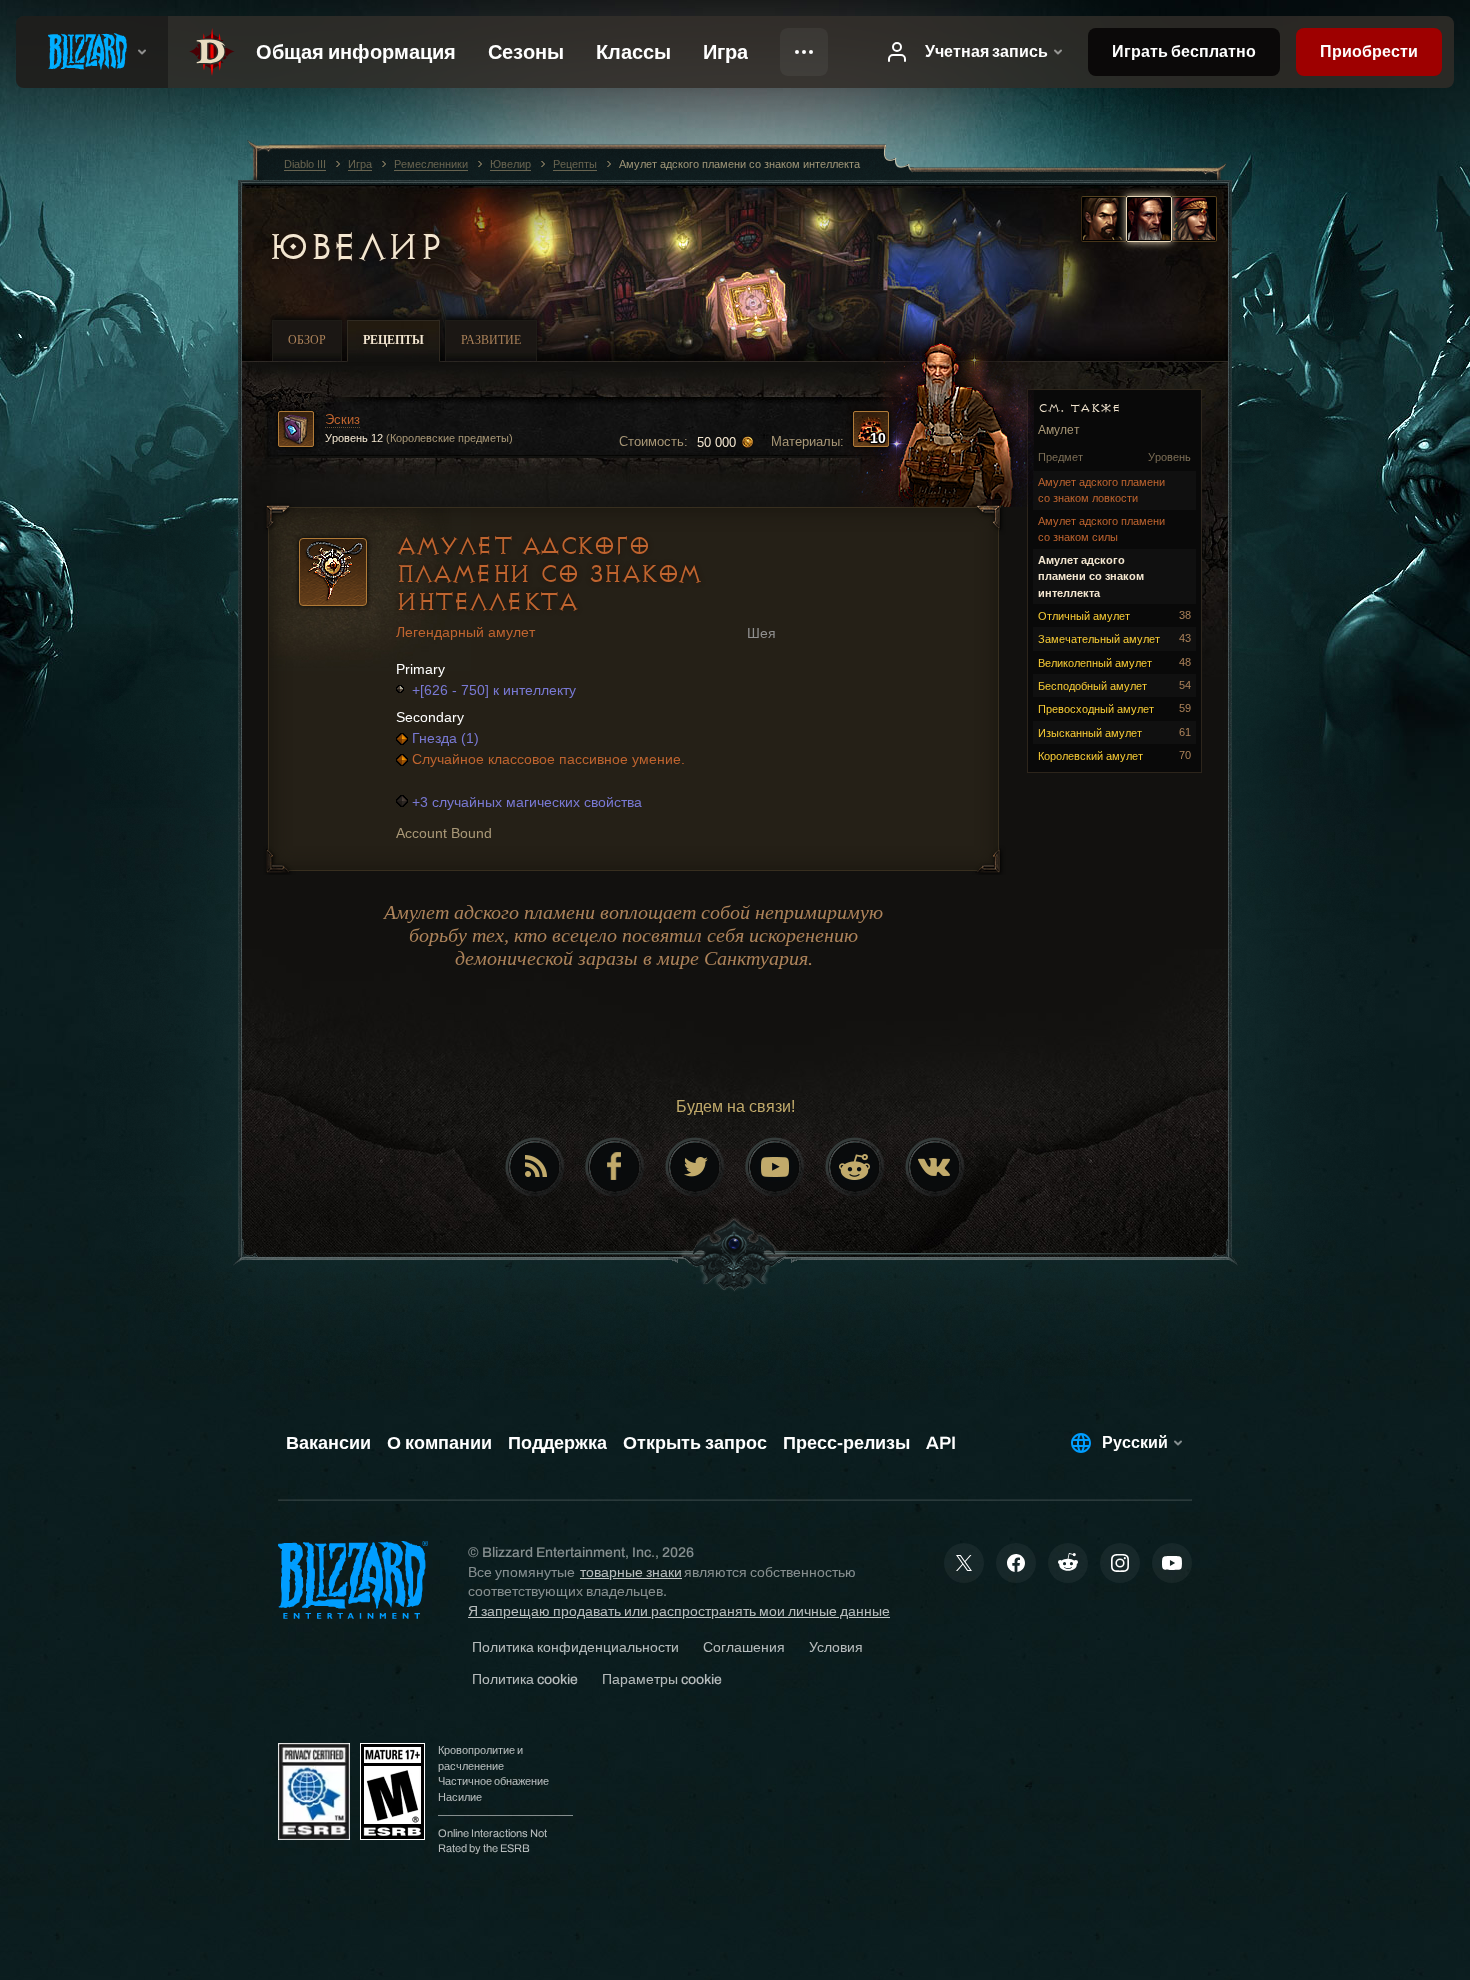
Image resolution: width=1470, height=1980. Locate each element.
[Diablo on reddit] (855, 1167)
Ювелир (354, 247)
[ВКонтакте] (935, 1167)
